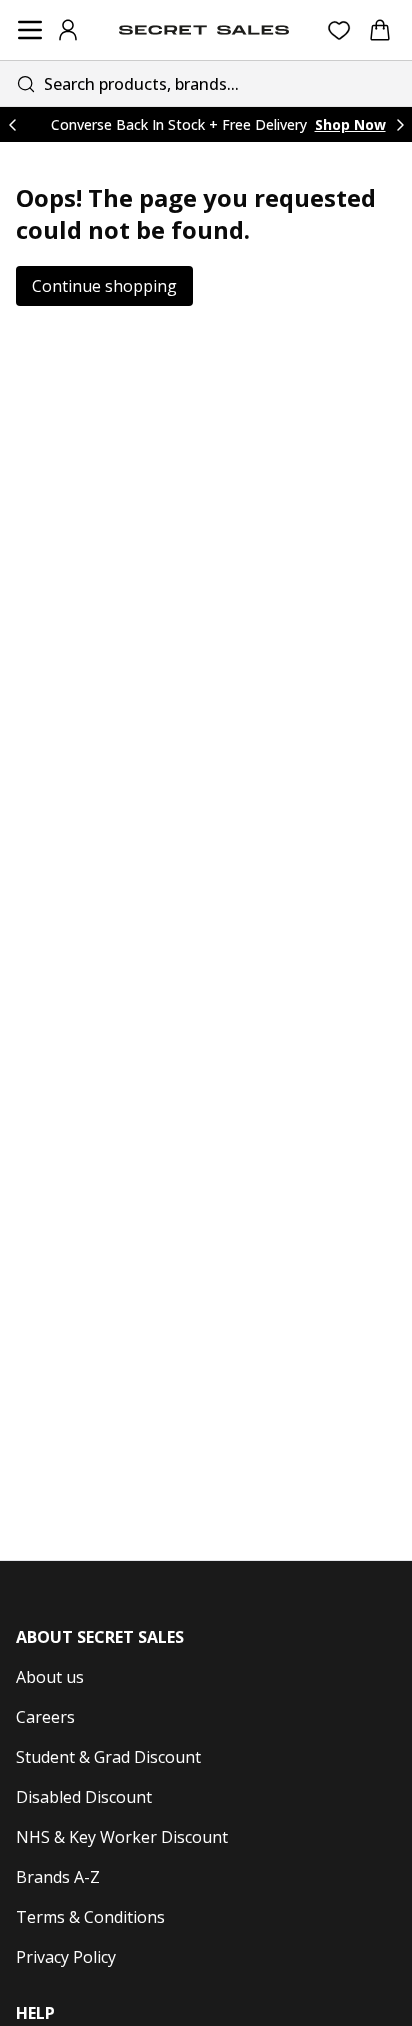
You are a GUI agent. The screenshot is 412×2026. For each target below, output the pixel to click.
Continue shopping (104, 286)
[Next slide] (400, 124)
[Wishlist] (339, 30)
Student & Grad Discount (108, 1757)
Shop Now (350, 124)
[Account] (68, 30)
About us (50, 1677)
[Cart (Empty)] (380, 30)
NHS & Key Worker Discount (122, 1837)
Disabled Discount (84, 1797)
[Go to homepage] (204, 30)
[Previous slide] (12, 124)
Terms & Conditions (90, 1917)
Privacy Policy (66, 1957)
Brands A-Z (58, 1877)
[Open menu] (30, 30)
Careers (45, 1717)
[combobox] (206, 83)
